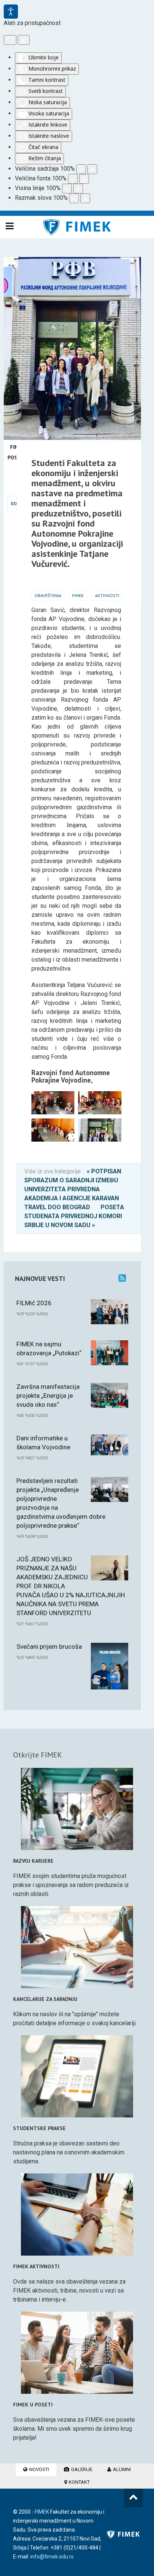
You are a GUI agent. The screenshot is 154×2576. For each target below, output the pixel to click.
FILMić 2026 (34, 1303)
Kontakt (79, 2482)
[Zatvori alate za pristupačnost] (24, 40)
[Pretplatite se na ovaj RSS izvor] (122, 1278)
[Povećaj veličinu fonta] (84, 179)
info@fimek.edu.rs (52, 2557)
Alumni (121, 2469)
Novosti (38, 2469)
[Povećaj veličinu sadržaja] (92, 169)
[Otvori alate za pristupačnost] (11, 12)
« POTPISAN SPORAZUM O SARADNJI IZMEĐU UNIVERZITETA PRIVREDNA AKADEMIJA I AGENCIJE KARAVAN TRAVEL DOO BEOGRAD (73, 1189)
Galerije (81, 2469)
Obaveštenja (48, 595)
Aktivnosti (107, 595)
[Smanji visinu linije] (67, 189)
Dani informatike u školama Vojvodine (43, 1443)
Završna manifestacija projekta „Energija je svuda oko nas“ (48, 1396)
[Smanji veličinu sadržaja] (81, 169)
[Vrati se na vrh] (133, 2498)
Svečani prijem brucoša (49, 1647)
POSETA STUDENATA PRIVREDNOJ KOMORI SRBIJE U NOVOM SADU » (74, 1216)
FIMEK (78, 595)
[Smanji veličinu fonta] (73, 179)
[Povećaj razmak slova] (85, 198)
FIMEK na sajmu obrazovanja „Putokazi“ (49, 1348)
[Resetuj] (10, 40)
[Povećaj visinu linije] (78, 189)
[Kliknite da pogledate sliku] (72, 261)
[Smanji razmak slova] (74, 198)
